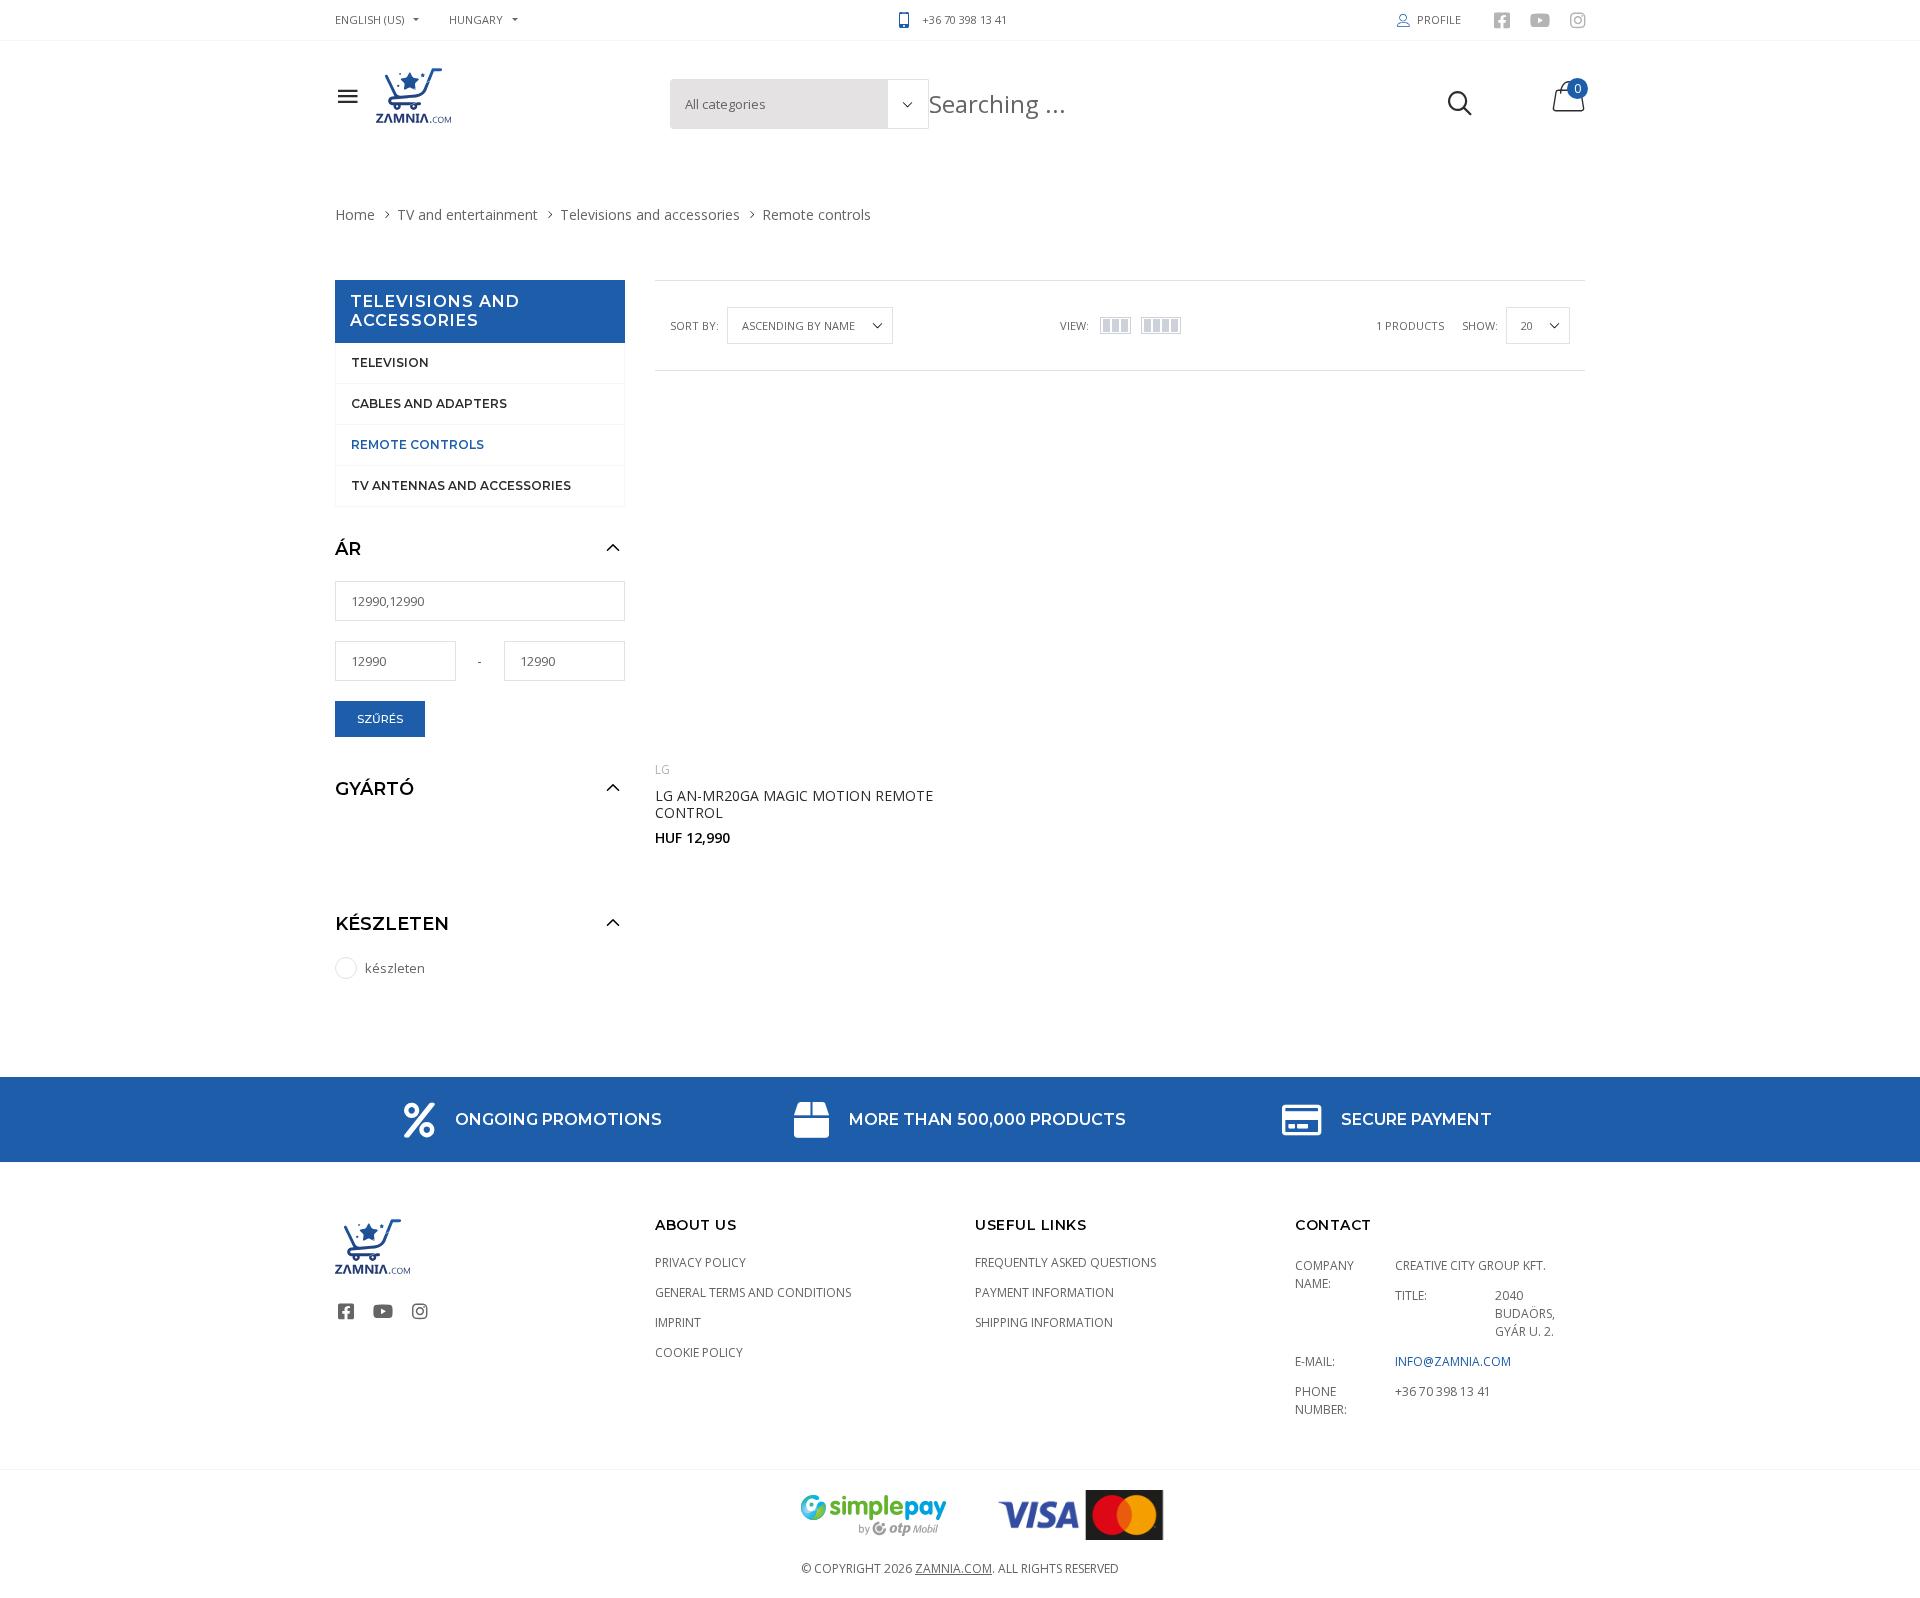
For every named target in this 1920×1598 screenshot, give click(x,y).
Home (355, 214)
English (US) (369, 19)
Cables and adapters (429, 403)
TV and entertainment (467, 214)
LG (662, 769)
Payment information (1044, 1292)
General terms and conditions (753, 1292)
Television (390, 362)
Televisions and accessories (650, 214)
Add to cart (807, 879)
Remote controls (417, 444)
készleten (395, 968)
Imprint (678, 1322)
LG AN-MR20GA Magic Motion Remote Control (794, 804)
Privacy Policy (700, 1262)
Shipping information (1044, 1322)
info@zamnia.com (1453, 1361)
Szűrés (380, 719)
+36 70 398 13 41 (1443, 1391)
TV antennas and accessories (461, 485)
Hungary (476, 19)
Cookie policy (699, 1352)
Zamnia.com (953, 1568)
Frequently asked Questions (1065, 1262)
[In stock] (880, 426)
